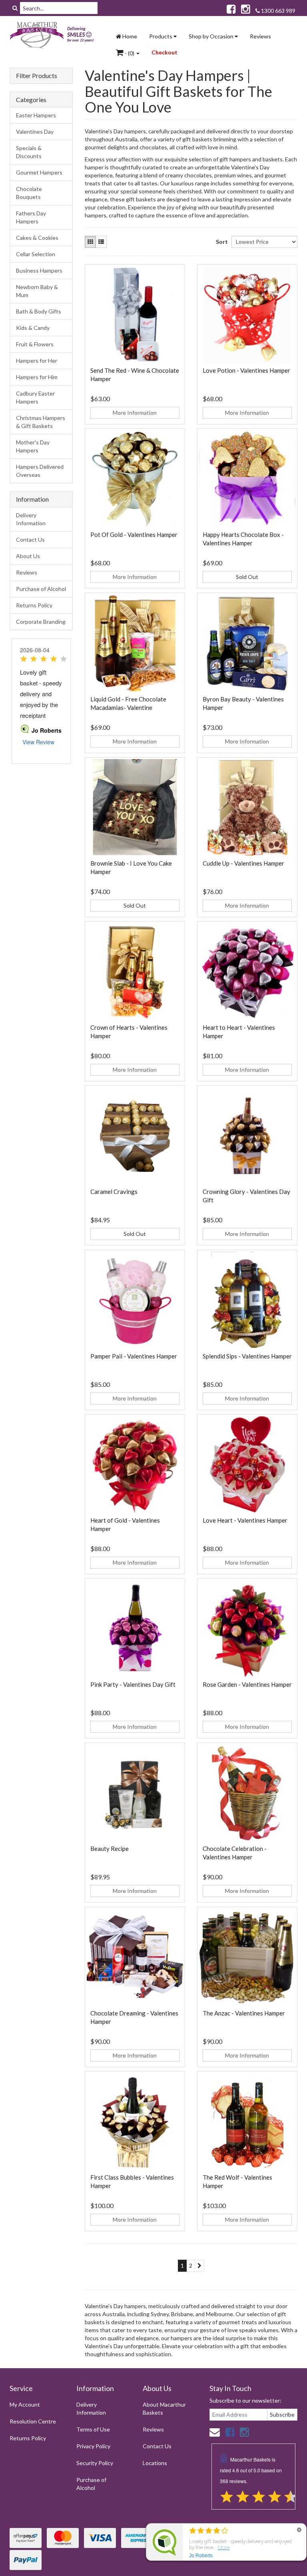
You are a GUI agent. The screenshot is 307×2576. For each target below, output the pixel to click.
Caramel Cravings (114, 1192)
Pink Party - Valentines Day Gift (133, 1684)
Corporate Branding (41, 622)
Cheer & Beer (39, 2545)
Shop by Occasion (212, 36)
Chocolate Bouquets (29, 193)
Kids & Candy (33, 328)
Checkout (164, 52)
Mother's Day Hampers (33, 446)
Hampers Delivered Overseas (40, 471)
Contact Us (30, 540)
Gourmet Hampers (39, 172)
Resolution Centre (33, 2421)
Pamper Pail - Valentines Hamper (134, 1356)
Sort (221, 242)
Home (129, 36)
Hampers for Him (37, 377)
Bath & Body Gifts (39, 311)
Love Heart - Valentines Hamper (245, 1520)
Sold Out (247, 577)
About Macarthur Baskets (164, 2408)
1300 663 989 (278, 11)
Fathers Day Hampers (31, 217)
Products (161, 36)
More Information (135, 413)
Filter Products (37, 76)
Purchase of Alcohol (41, 589)
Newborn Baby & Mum (37, 291)
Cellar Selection (36, 254)
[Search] (15, 8)
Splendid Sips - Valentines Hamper (247, 1356)
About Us (28, 556)
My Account (25, 2404)
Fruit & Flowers (35, 344)
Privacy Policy (93, 2446)
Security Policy (95, 2463)
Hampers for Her (37, 361)
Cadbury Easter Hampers (35, 397)
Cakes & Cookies (37, 238)
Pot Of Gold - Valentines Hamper (134, 534)
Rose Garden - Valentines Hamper (247, 1684)
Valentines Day (35, 132)
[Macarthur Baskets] (54, 36)
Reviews (260, 36)
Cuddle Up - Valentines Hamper (243, 863)
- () (130, 53)
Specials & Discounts (29, 152)
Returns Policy (34, 605)
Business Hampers (39, 270)
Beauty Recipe (110, 1849)
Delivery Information (31, 519)
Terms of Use (93, 2429)
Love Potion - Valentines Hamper (246, 370)
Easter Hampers (36, 115)
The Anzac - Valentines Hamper (244, 2013)
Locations (155, 2463)
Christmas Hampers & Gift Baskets (41, 422)
